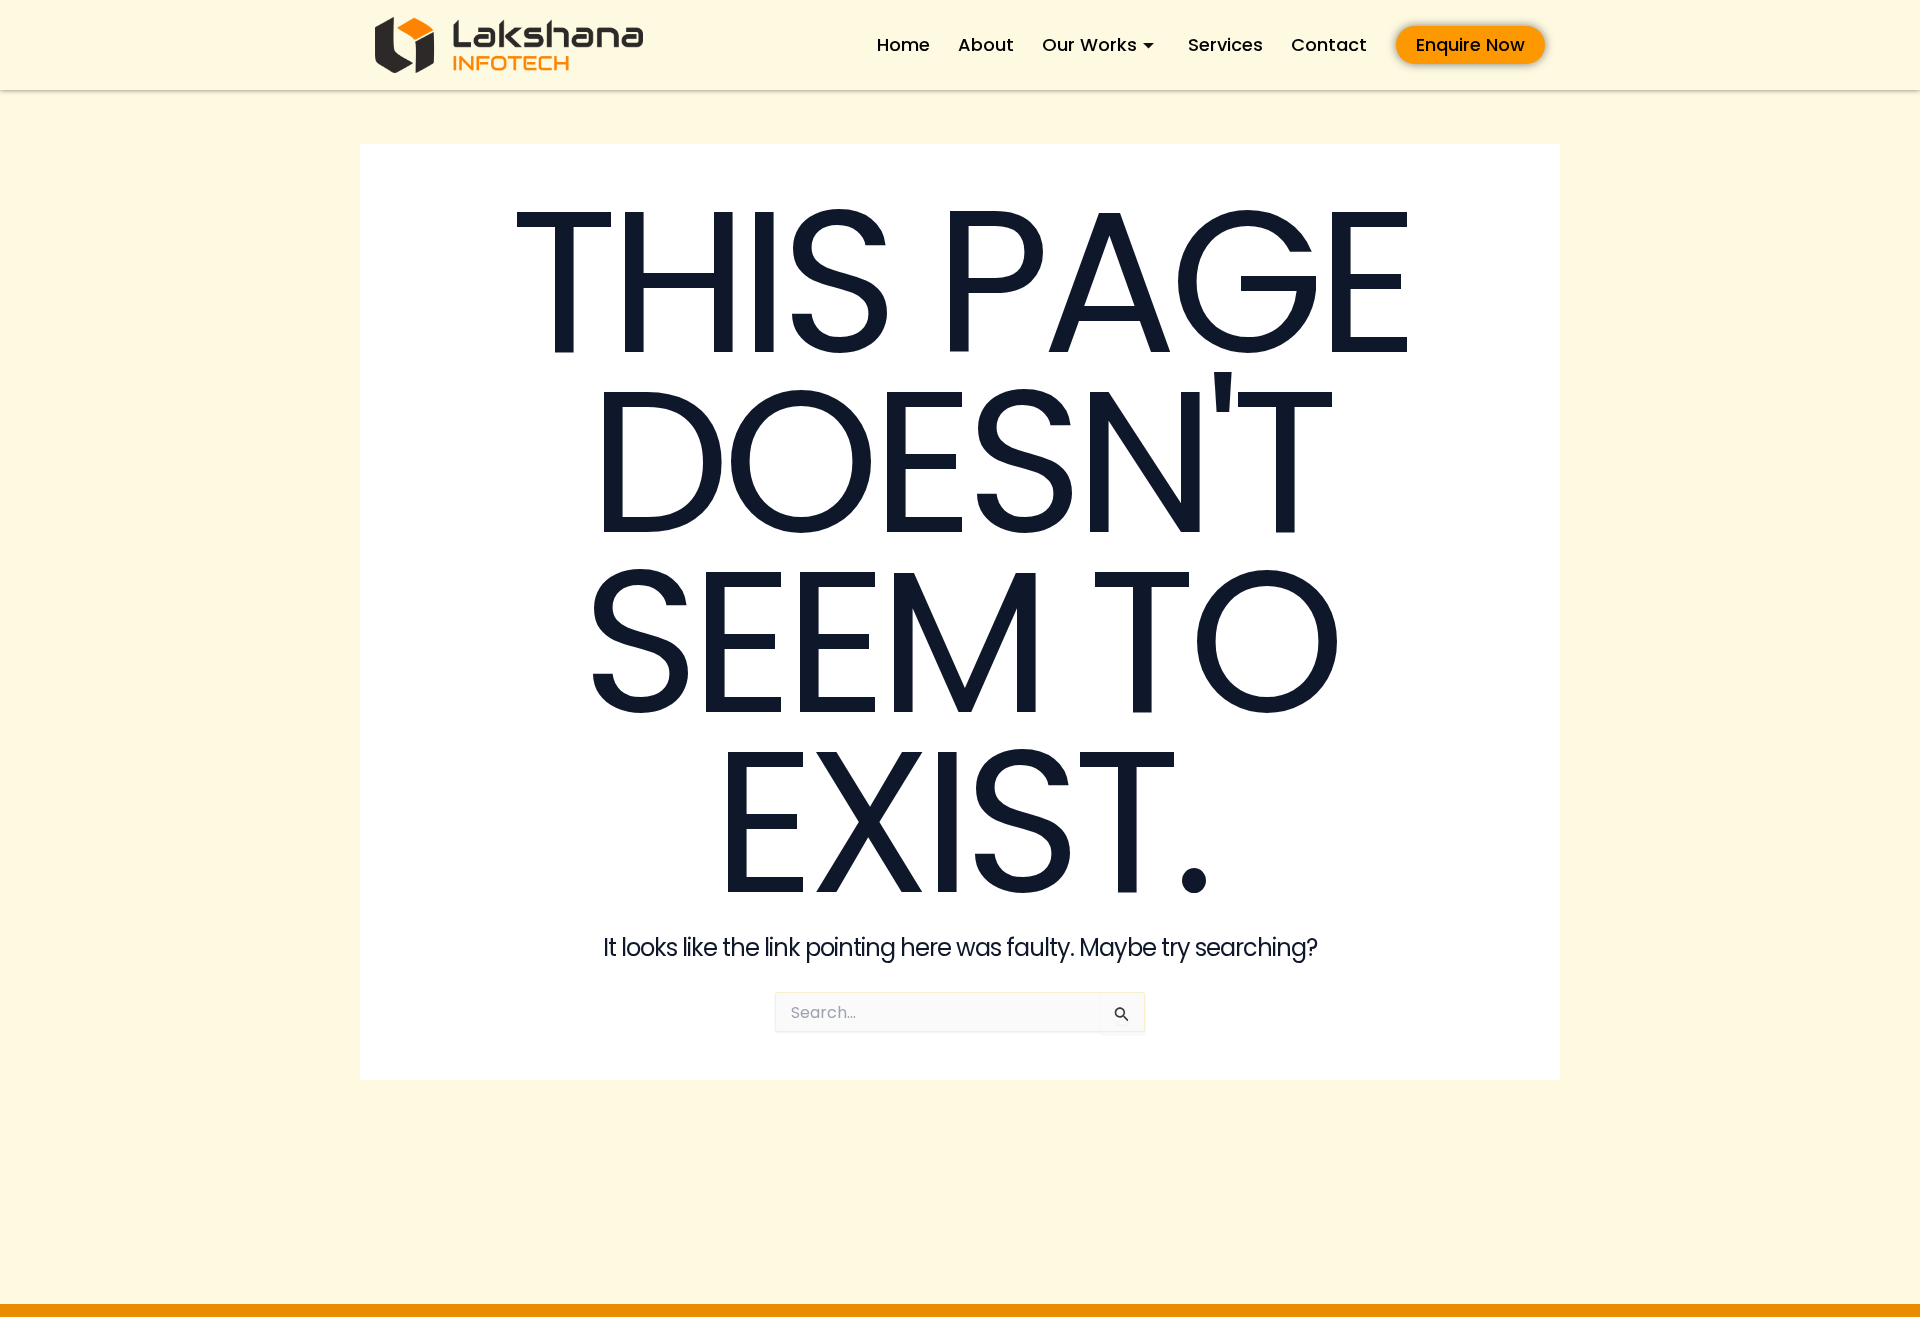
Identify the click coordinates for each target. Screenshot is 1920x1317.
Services (1225, 44)
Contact (1329, 44)
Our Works (1089, 44)
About (986, 44)
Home (903, 44)
